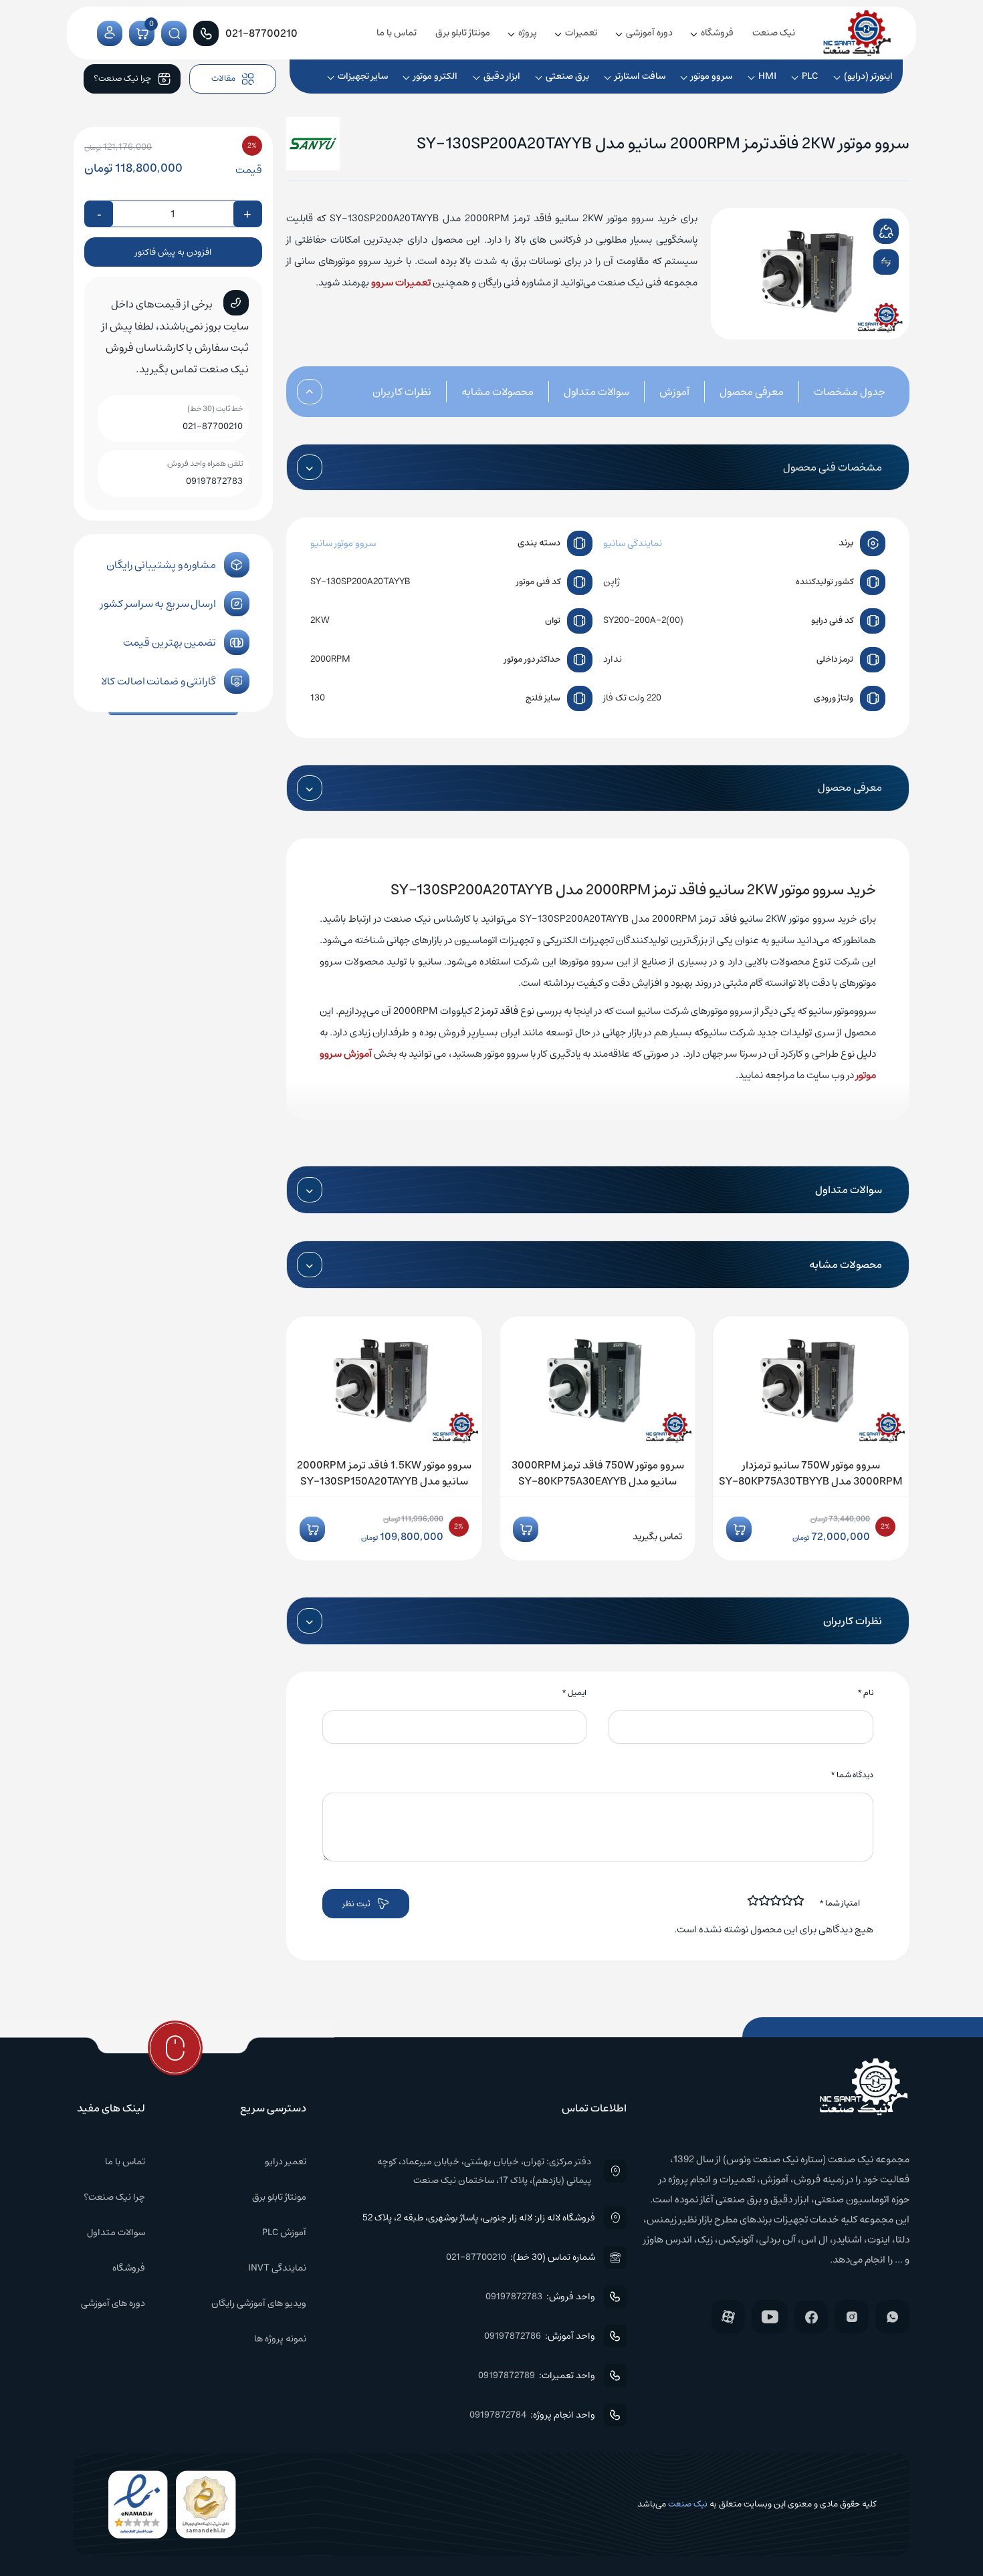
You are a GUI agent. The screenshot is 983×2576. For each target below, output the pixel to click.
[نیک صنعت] (857, 33)
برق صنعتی (567, 76)
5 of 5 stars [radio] (754, 1900)
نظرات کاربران (402, 392)
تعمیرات (581, 33)
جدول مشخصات (850, 392)
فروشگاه (717, 33)
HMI (767, 76)
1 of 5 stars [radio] (799, 1900)
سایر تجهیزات (363, 76)
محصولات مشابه (498, 392)
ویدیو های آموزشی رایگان (259, 2303)
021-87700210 (213, 426)
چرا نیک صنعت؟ (114, 2197)
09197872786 (513, 2336)
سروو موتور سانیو (343, 543)
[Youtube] (770, 2317)
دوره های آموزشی (113, 2303)
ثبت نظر (356, 1904)
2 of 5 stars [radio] (788, 1900)
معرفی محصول (752, 392)
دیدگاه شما (852, 1775)
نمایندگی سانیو (633, 543)
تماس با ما (397, 33)
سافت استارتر (640, 76)
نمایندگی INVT (277, 2268)
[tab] (835, 392)
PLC (810, 76)
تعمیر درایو (286, 2162)
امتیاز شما (840, 1903)
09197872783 (214, 481)
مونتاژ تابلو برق (463, 33)
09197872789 (507, 2375)
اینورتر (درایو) (868, 76)
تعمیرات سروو (401, 282)
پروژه (528, 33)
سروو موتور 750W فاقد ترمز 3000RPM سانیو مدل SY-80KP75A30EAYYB (598, 1473)
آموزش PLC (284, 2232)
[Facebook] (811, 2317)
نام (865, 1693)
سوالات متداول (596, 392)
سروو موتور (712, 76)
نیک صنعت (774, 33)
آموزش (674, 392)
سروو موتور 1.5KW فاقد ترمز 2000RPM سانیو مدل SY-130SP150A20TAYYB (384, 1473)
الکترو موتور (435, 76)
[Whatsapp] (892, 2317)
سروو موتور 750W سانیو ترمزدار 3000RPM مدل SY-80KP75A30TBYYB (811, 1473)
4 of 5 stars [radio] (765, 1900)
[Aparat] (728, 2317)
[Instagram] (852, 2317)
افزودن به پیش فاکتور (173, 252)
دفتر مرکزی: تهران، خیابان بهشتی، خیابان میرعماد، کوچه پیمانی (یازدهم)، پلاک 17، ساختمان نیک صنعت (484, 2171)
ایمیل (574, 1693)
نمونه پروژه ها (280, 2339)
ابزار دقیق (502, 76)
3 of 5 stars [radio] (776, 1900)
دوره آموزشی (649, 33)
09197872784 (498, 2415)
